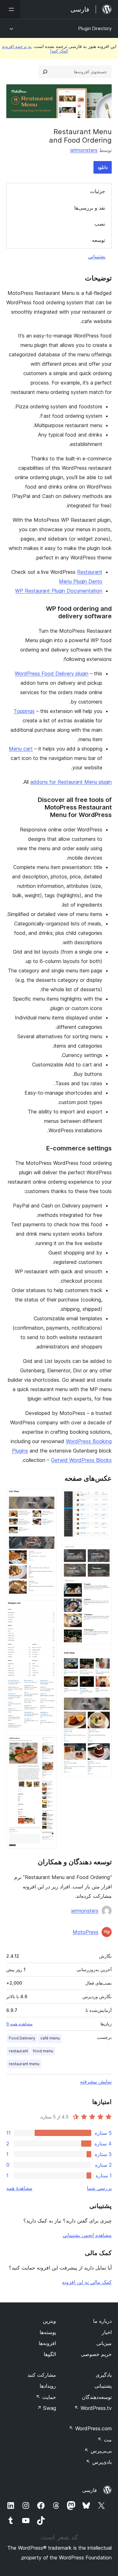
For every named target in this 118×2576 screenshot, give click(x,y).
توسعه (98, 240)
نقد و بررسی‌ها (90, 208)
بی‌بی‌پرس (98, 2451)
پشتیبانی (97, 256)
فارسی (90, 2490)
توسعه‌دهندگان (97, 2397)
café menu (50, 2038)
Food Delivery (22, 2038)
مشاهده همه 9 (20, 2024)
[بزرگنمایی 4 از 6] (48, 1497)
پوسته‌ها (48, 2332)
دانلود (103, 167)
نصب (100, 224)
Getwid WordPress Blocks (81, 1460)
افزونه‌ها (47, 2343)
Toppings (24, 711)
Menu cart (21, 749)
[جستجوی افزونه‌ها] (45, 72)
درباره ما (102, 2321)
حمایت (46, 2397)
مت (105, 2440)
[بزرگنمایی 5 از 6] (48, 1609)
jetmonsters (84, 150)
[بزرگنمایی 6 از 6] (48, 1743)
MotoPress (86, 1932)
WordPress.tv (93, 2408)
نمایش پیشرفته (96, 2081)
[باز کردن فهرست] (10, 9)
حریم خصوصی (96, 2354)
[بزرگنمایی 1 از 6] (103, 1497)
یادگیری (104, 2375)
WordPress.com (90, 2428)
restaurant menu (24, 2064)
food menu (43, 2051)
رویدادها (48, 2386)
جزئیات (98, 191)
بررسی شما (99, 2188)
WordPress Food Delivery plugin (52, 673)
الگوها (50, 2354)
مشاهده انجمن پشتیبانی (87, 2235)
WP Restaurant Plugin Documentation (59, 591)
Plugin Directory (95, 28)
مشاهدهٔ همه (19, 2188)
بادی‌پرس (99, 2462)
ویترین (49, 2321)
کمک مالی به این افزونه (87, 2282)
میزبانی (104, 2343)
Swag (46, 2408)
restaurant (18, 2051)
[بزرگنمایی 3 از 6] (103, 1658)
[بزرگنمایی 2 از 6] (103, 1552)
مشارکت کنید (42, 2375)
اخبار (107, 2332)
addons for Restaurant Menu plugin (71, 782)
